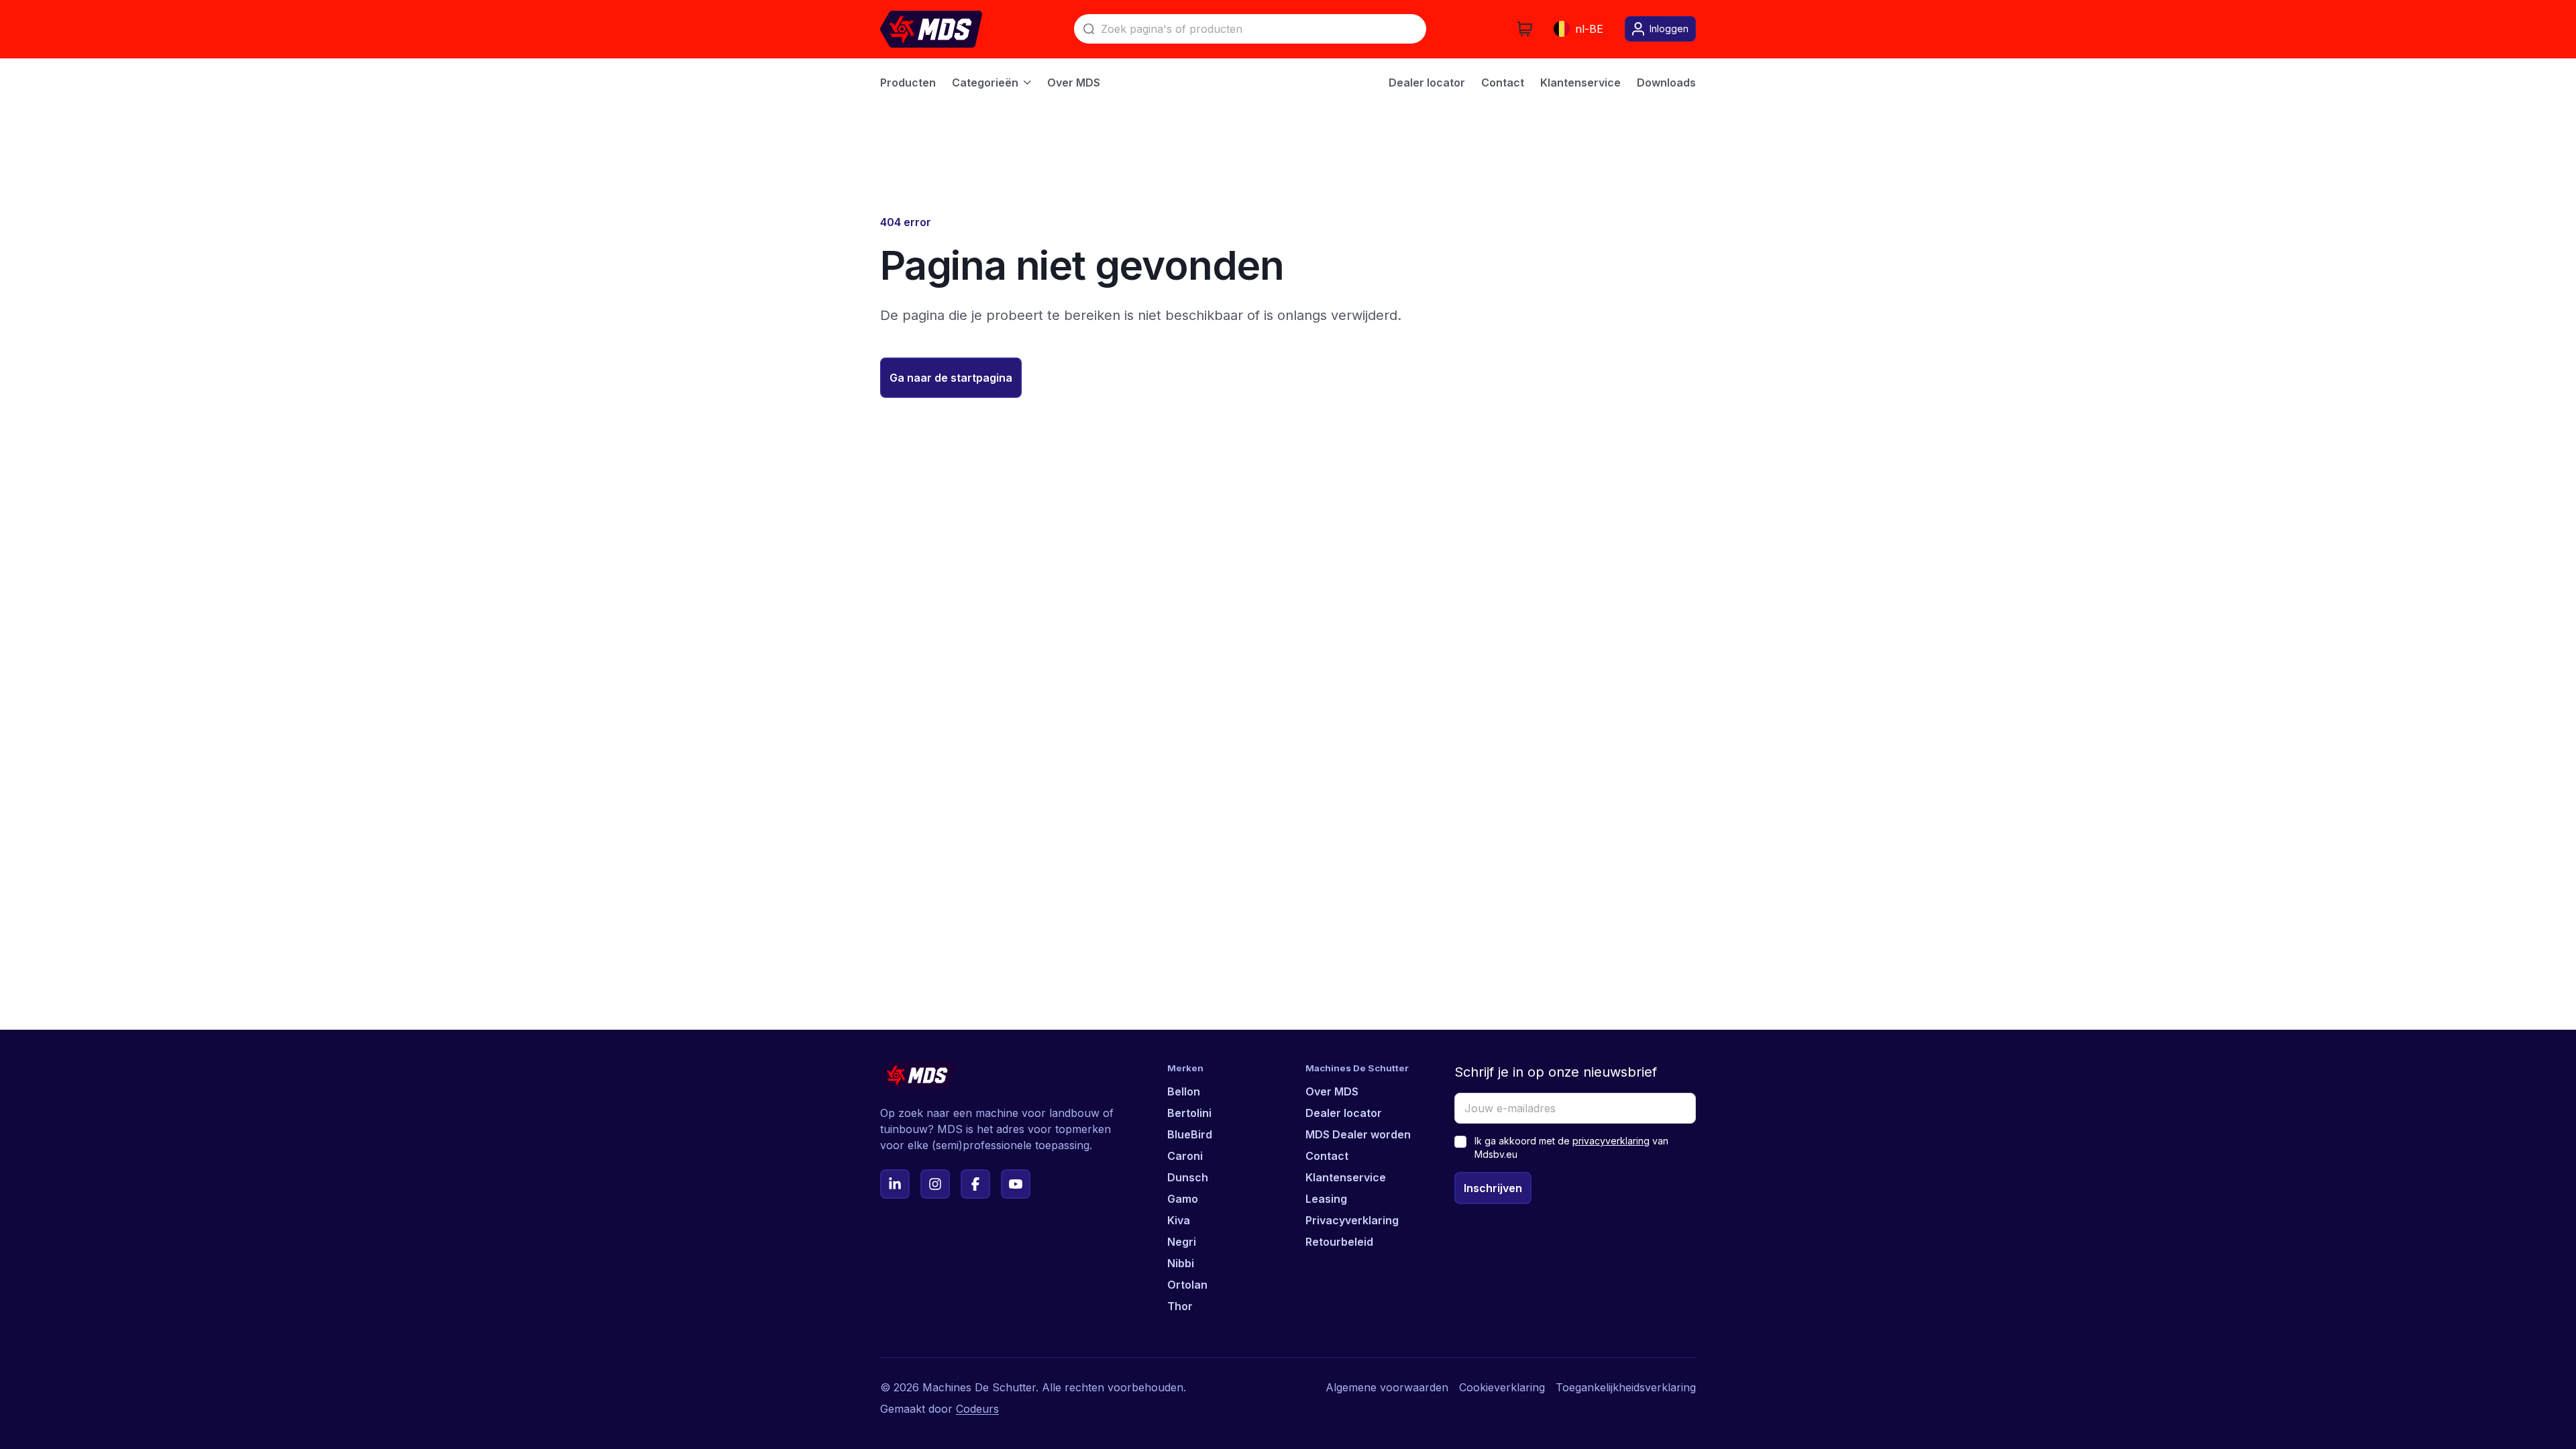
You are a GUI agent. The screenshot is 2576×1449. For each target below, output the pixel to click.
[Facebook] (975, 1184)
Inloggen (1669, 29)
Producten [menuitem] (908, 83)
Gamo (1183, 1199)
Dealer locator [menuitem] (1427, 83)
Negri (1182, 1242)
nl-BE (1589, 29)
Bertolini (1189, 1113)
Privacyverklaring (1352, 1220)
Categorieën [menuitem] (985, 83)
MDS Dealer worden (1358, 1134)
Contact (1327, 1156)
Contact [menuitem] (1503, 83)
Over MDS (1332, 1091)
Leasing (1326, 1199)
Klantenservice (1346, 1177)
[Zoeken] (1089, 29)
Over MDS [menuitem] (1074, 83)
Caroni (1185, 1156)
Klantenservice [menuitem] (1580, 83)
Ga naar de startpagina (951, 378)
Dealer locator (1344, 1113)
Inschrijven (1493, 1188)
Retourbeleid (1339, 1242)
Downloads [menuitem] (1666, 83)
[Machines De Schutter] (931, 29)
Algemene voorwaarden (1387, 1387)
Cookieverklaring (1502, 1387)
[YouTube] (1016, 1184)
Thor (1180, 1306)
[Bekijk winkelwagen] (1525, 29)
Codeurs (977, 1409)
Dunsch (1188, 1177)
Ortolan (1187, 1285)
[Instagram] (935, 1184)
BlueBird (1190, 1134)
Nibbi (1181, 1263)
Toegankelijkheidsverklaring (1626, 1387)
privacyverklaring (1611, 1141)
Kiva (1179, 1220)
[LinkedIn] (895, 1184)
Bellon (1184, 1091)
